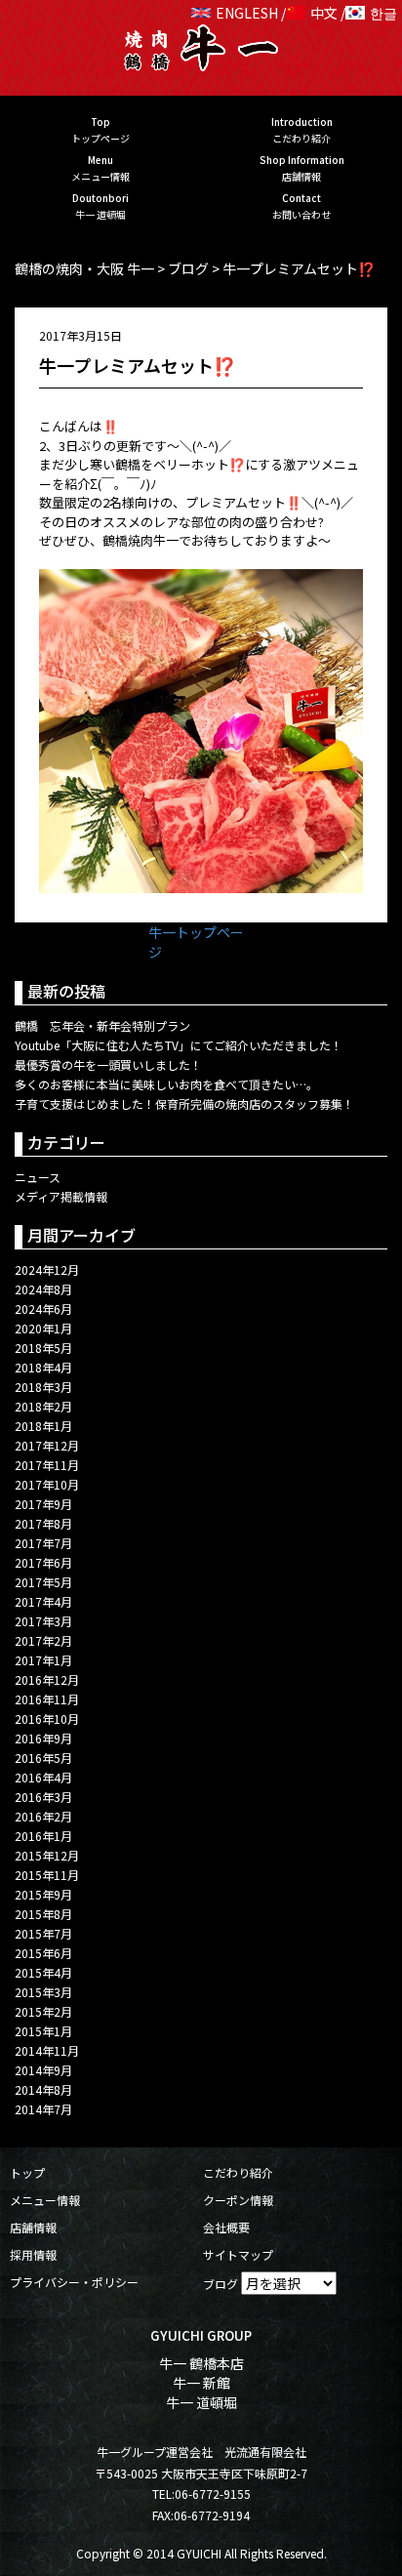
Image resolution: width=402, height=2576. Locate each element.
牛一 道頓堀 (201, 2402)
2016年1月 (43, 1836)
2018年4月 (43, 1367)
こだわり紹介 (238, 2172)
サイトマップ (238, 2254)
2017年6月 (43, 1562)
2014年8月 (43, 2089)
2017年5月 (43, 1582)
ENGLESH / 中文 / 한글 (306, 13)
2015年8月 (43, 1914)
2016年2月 (43, 1816)
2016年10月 (47, 1718)
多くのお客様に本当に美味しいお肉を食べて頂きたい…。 (166, 1084)
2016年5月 (43, 1758)
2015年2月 (43, 2011)
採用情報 (33, 2254)
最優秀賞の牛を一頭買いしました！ (108, 1064)
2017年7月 (43, 1543)
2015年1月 (43, 2031)
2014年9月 (43, 2070)
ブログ (221, 2284)
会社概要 (226, 2227)
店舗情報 (33, 2227)
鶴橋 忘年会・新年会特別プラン (102, 1025)
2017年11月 (47, 1465)
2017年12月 (47, 1445)
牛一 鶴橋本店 (201, 2363)
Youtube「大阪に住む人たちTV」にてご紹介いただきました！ (179, 1045)
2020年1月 (43, 1328)
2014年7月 (43, 2109)
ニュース (38, 1177)
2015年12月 (47, 1855)
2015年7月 (43, 1933)
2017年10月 (47, 1484)
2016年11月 (47, 1699)
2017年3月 (43, 1621)
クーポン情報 (238, 2200)
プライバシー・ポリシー (74, 2282)
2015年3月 (43, 1992)
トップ (27, 2172)
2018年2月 (43, 1406)
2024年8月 (43, 1289)
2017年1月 (43, 1660)
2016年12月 (47, 1679)
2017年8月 (43, 1523)
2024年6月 (43, 1308)
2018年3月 (43, 1387)
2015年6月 (43, 1953)
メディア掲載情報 (61, 1196)
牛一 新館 (201, 2383)
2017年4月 (43, 1601)
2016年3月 (43, 1797)
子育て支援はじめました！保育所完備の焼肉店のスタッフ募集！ (184, 1104)
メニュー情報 (45, 2200)
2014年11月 (47, 2050)
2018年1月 (43, 1426)
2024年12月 (47, 1269)
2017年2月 (43, 1640)
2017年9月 (43, 1504)
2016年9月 (43, 1738)
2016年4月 (43, 1777)
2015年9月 (43, 1894)
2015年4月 (43, 1972)
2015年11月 (47, 1875)
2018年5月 (43, 1348)
